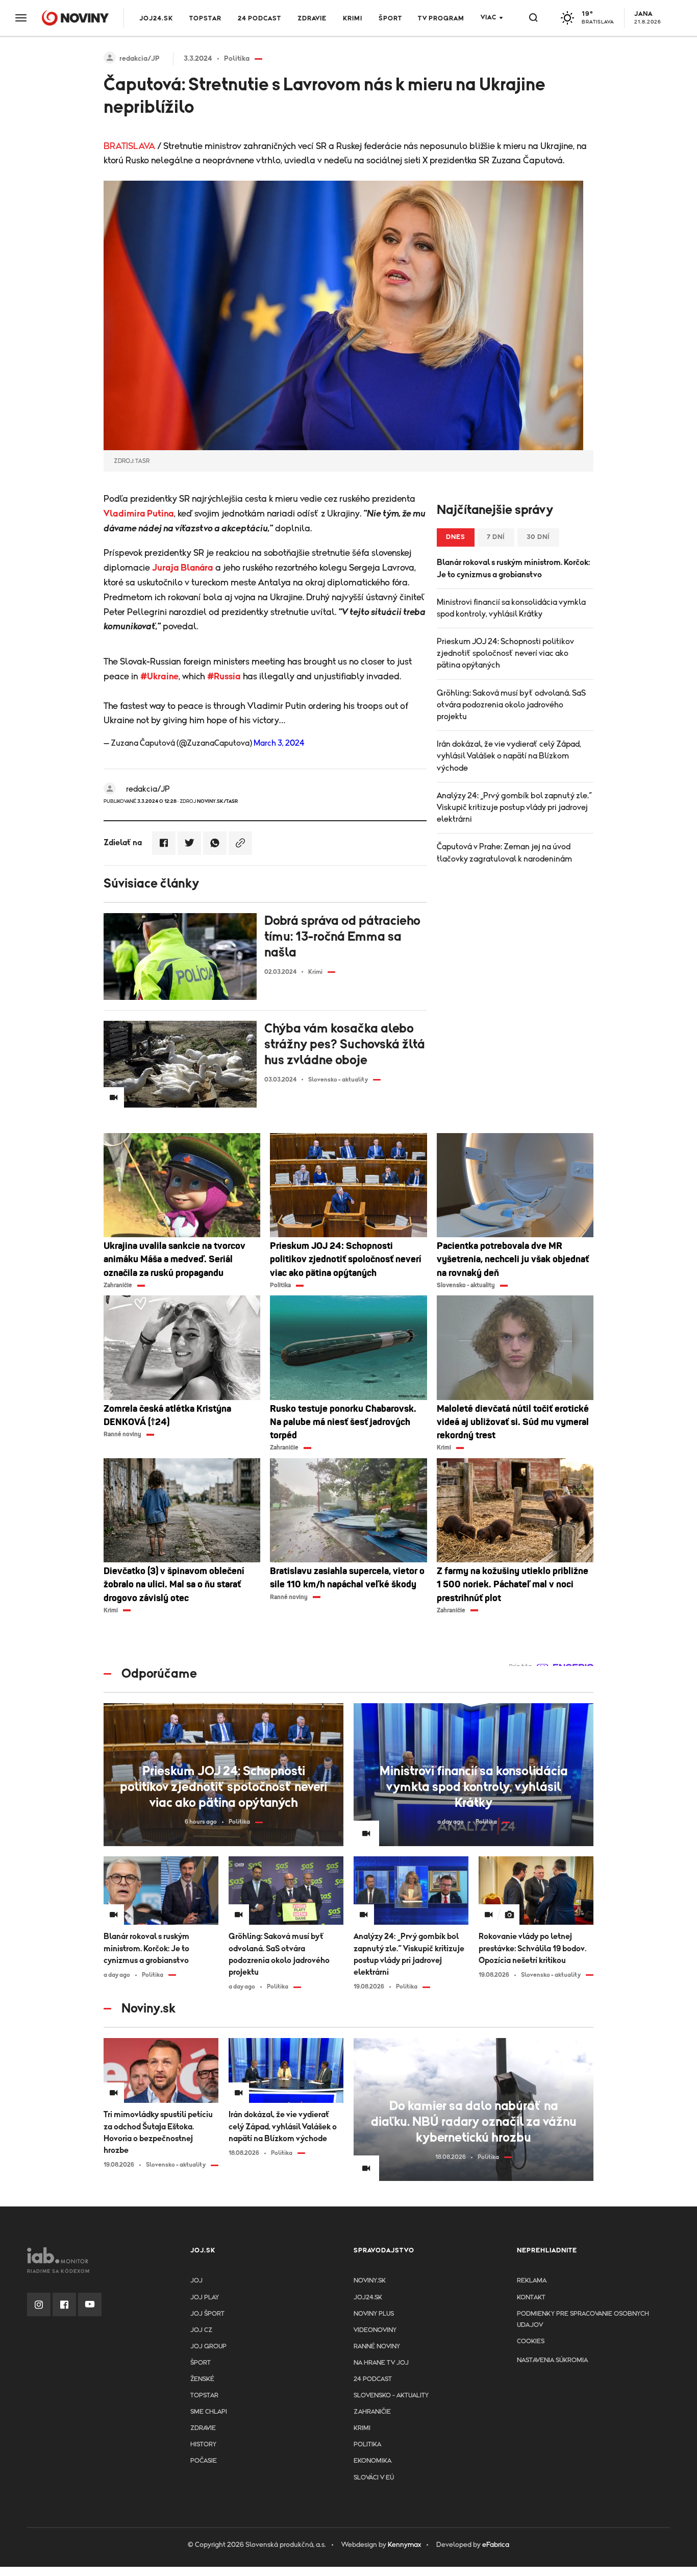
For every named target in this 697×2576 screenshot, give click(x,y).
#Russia (224, 677)
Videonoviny (375, 2330)
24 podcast (259, 19)
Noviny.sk (370, 2281)
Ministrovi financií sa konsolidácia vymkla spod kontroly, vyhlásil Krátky (511, 608)
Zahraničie (372, 2412)
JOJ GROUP (208, 2347)
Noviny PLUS (374, 2314)
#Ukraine (159, 677)
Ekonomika (372, 2461)
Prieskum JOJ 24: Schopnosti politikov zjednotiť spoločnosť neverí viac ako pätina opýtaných (505, 653)
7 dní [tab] (496, 537)
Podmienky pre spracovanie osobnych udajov (583, 2320)
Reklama (532, 2281)
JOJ (196, 2281)
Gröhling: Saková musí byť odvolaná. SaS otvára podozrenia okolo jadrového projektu (511, 705)
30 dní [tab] (538, 537)
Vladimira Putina (139, 514)
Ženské (202, 2379)
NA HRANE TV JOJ (381, 2363)
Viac (489, 18)
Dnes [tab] (456, 537)
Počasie (204, 2461)
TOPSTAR (205, 19)
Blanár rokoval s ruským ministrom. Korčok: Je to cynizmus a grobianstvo (513, 568)
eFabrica (496, 2545)
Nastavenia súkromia (552, 2360)
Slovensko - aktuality (391, 2396)
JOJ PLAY (205, 2298)
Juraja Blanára (183, 568)
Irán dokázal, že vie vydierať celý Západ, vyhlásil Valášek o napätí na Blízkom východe (509, 756)
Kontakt (531, 2298)
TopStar (204, 2396)
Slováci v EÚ (374, 2478)
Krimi (353, 19)
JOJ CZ (201, 2330)
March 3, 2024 (279, 743)
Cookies (531, 2341)
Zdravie (312, 19)
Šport (390, 19)
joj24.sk (368, 2298)
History (203, 2445)
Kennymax (404, 2545)
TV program (441, 19)
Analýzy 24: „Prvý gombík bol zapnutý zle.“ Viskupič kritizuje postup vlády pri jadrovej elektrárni (514, 807)
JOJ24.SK (156, 19)
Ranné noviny (377, 2347)
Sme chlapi (209, 2412)
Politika (367, 2445)
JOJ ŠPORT (207, 2314)
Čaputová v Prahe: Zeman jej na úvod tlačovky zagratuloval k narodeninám (504, 853)
